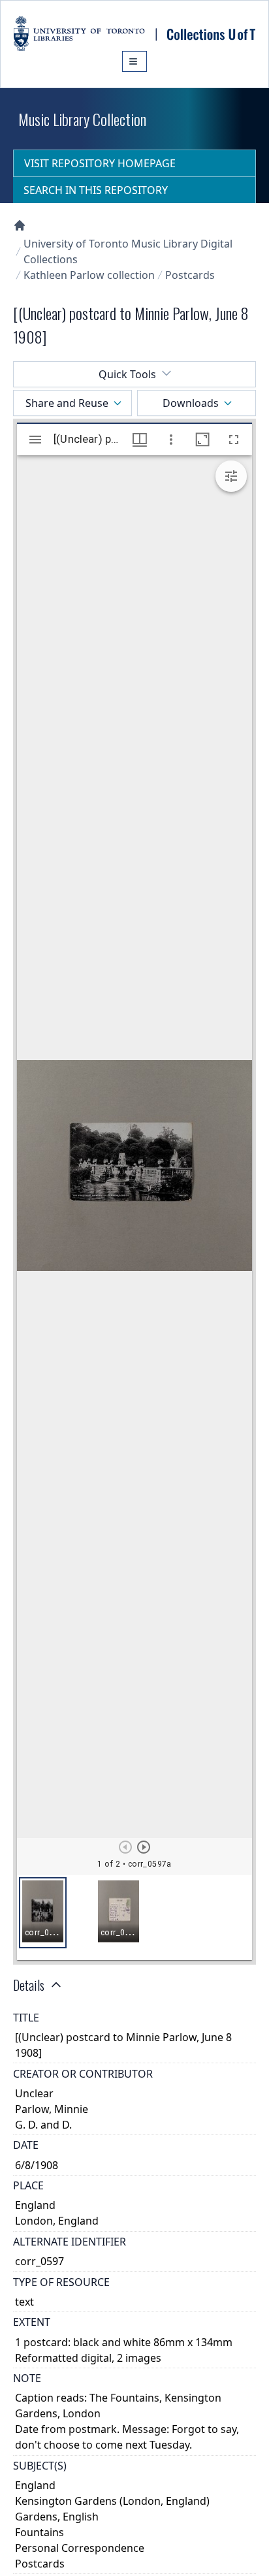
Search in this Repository (96, 190)
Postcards (190, 275)
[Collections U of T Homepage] (20, 225)
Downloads (191, 403)
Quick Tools (127, 374)
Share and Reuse (67, 403)
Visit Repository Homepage (100, 163)
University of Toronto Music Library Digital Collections (128, 251)
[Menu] (134, 61)
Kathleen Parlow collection (89, 275)
